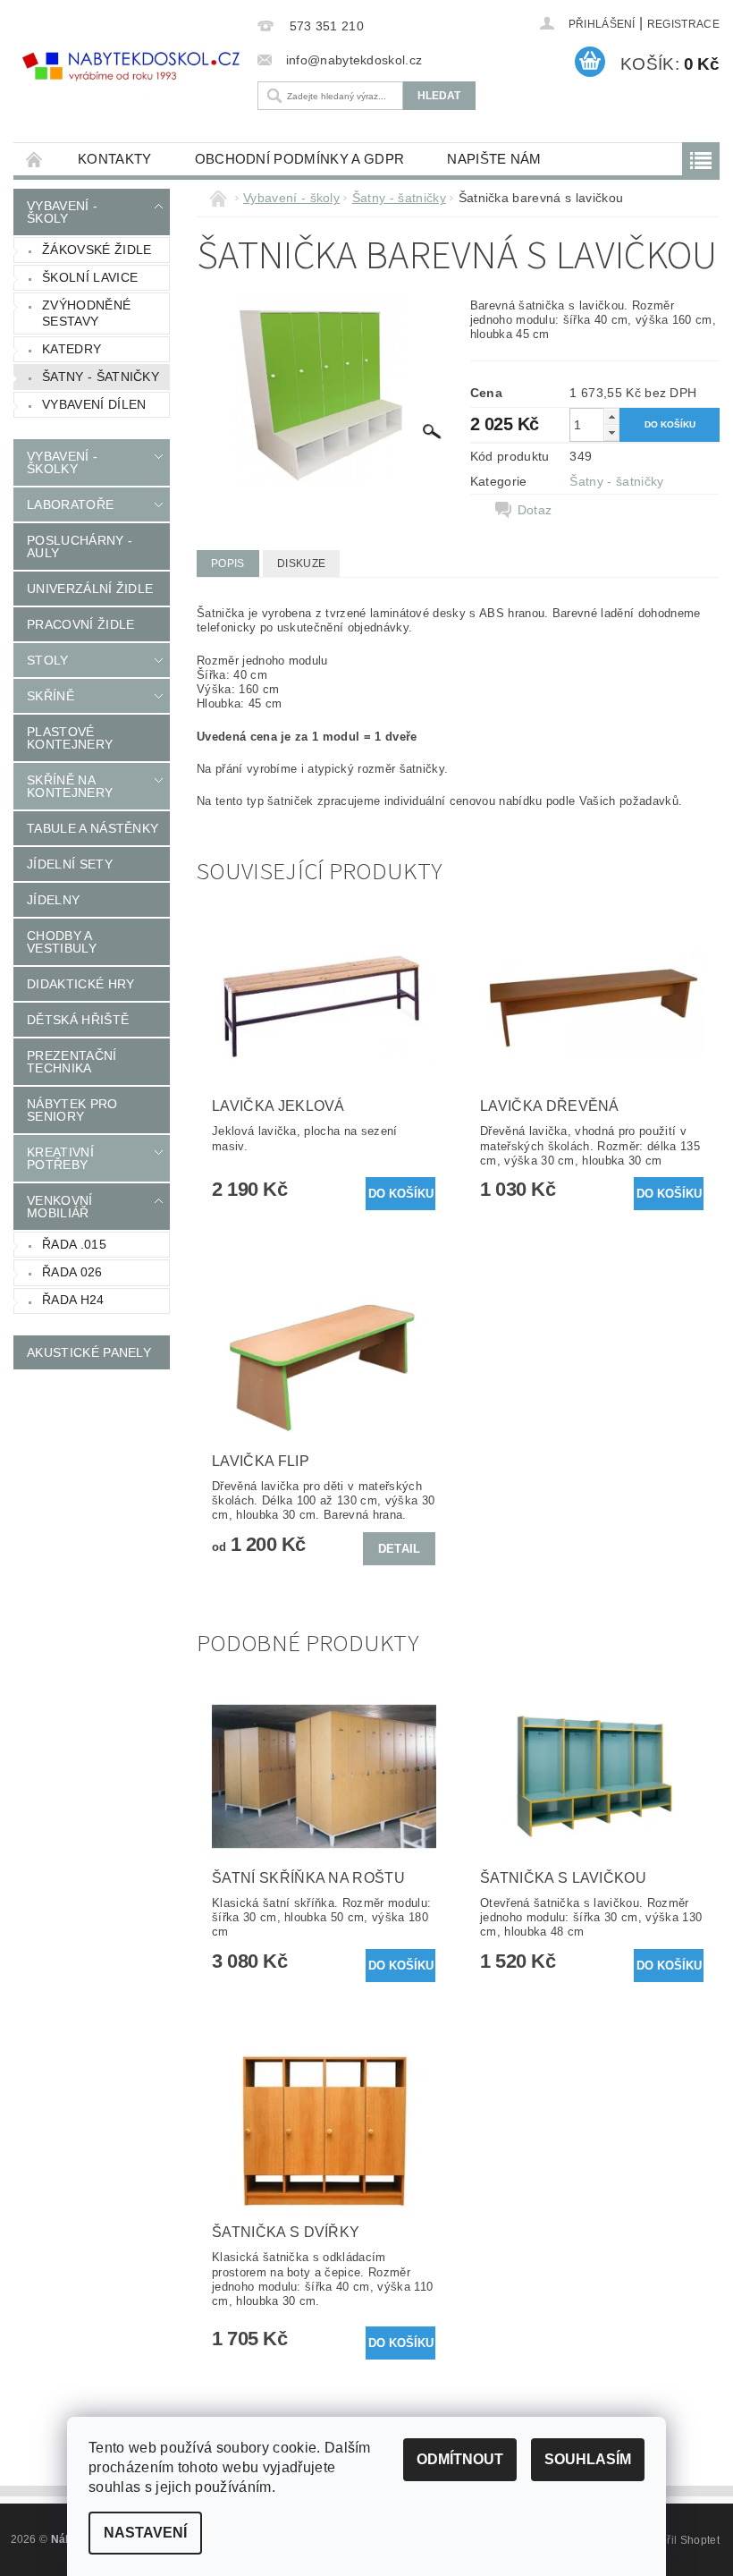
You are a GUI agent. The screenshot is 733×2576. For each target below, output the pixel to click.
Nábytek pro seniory (72, 1110)
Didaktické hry (80, 984)
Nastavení (145, 2533)
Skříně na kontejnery (70, 786)
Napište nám (494, 159)
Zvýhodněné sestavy (86, 313)
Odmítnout (460, 2459)
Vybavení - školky (62, 462)
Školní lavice (90, 277)
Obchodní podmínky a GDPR (300, 159)
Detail (400, 1549)
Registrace (683, 24)
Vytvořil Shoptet (679, 2540)
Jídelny (53, 900)
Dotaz (535, 510)
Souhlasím (588, 2459)
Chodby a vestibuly (62, 942)
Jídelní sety (70, 864)
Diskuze (301, 563)
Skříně (51, 696)
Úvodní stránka (35, 159)
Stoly (48, 660)
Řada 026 (72, 1272)
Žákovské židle (97, 250)
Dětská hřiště (78, 1020)
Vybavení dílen (94, 404)
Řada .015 (74, 1244)
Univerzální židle (90, 589)
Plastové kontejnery (70, 738)
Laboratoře (70, 504)
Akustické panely (89, 1352)
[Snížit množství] (611, 432)
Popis (228, 563)
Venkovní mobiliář (60, 1207)
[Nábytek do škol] (131, 67)
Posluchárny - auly (80, 547)
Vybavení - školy (62, 212)
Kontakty (115, 159)
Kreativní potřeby (60, 1158)
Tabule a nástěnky (93, 828)
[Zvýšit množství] (611, 416)
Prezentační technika (72, 1062)
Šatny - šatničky (101, 377)
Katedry (72, 349)
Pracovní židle (80, 624)
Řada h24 (73, 1300)
